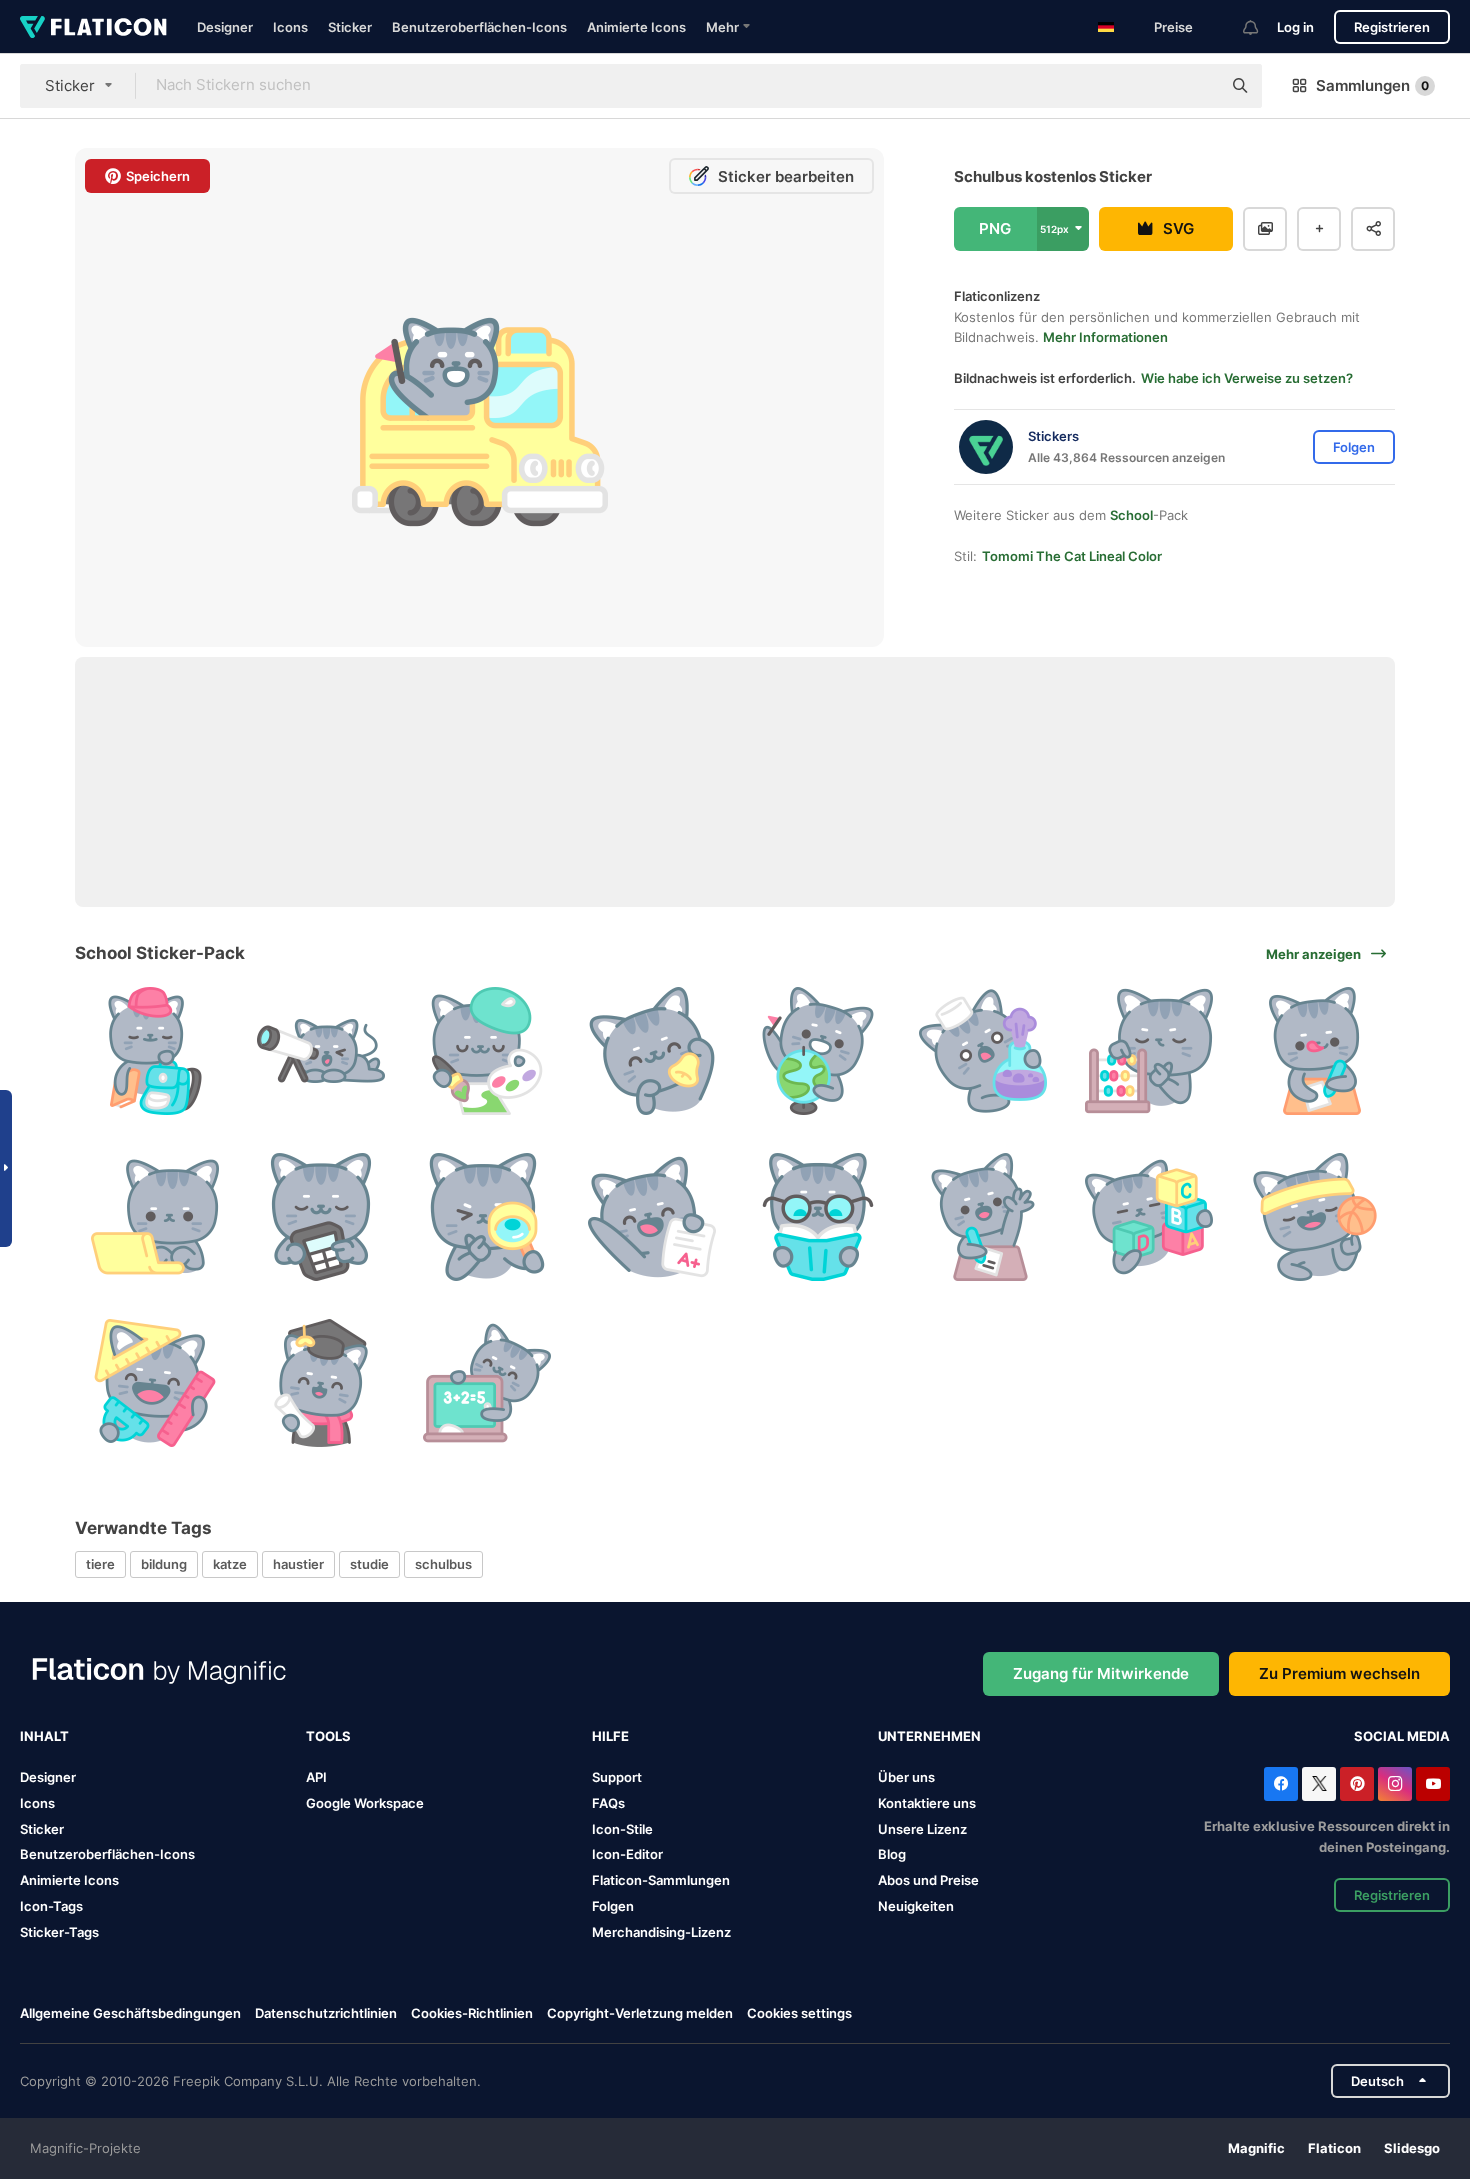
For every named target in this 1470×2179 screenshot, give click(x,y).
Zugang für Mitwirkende (1101, 1673)
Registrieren (1392, 27)
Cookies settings (799, 2013)
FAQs (608, 1803)
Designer (225, 27)
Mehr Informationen (1105, 337)
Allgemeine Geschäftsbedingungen (130, 2013)
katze (230, 1564)
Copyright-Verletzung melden (640, 2013)
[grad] (652, 1217)
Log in (1295, 27)
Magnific (1256, 2148)
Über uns (906, 1777)
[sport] (1314, 1217)
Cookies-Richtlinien (472, 2013)
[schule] (155, 1051)
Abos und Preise (928, 1880)
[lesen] (818, 1217)
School (1131, 515)
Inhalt (44, 1736)
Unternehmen (929, 1736)
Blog (892, 1854)
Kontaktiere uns (927, 1803)
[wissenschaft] (983, 1051)
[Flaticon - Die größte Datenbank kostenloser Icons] (93, 27)
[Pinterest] (1357, 1784)
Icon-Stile (622, 1829)
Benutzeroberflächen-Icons (479, 27)
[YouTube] (1433, 1784)
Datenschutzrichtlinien (326, 2013)
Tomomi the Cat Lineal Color (1072, 556)
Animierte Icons (636, 27)
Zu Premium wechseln (1339, 1673)
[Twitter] (1319, 1784)
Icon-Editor (627, 1854)
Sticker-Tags (59, 1932)
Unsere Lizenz (922, 1829)
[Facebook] (1281, 1784)
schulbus (443, 1564)
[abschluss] (321, 1382)
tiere (100, 1564)
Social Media (1402, 1736)
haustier (298, 1564)
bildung (164, 1564)
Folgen (613, 1906)
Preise (1173, 27)
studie (369, 1564)
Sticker (350, 27)
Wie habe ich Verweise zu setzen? (1247, 378)
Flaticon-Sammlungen (661, 1880)
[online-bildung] (155, 1217)
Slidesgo (1412, 2148)
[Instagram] (1395, 1784)
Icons (290, 27)
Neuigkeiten (916, 1906)
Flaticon (1334, 2148)
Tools (328, 1736)
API (316, 1777)
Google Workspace (365, 1803)
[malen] (486, 1051)
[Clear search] (1196, 86)
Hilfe (610, 1736)
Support (617, 1777)
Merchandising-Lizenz (661, 1932)
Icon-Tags (51, 1906)
